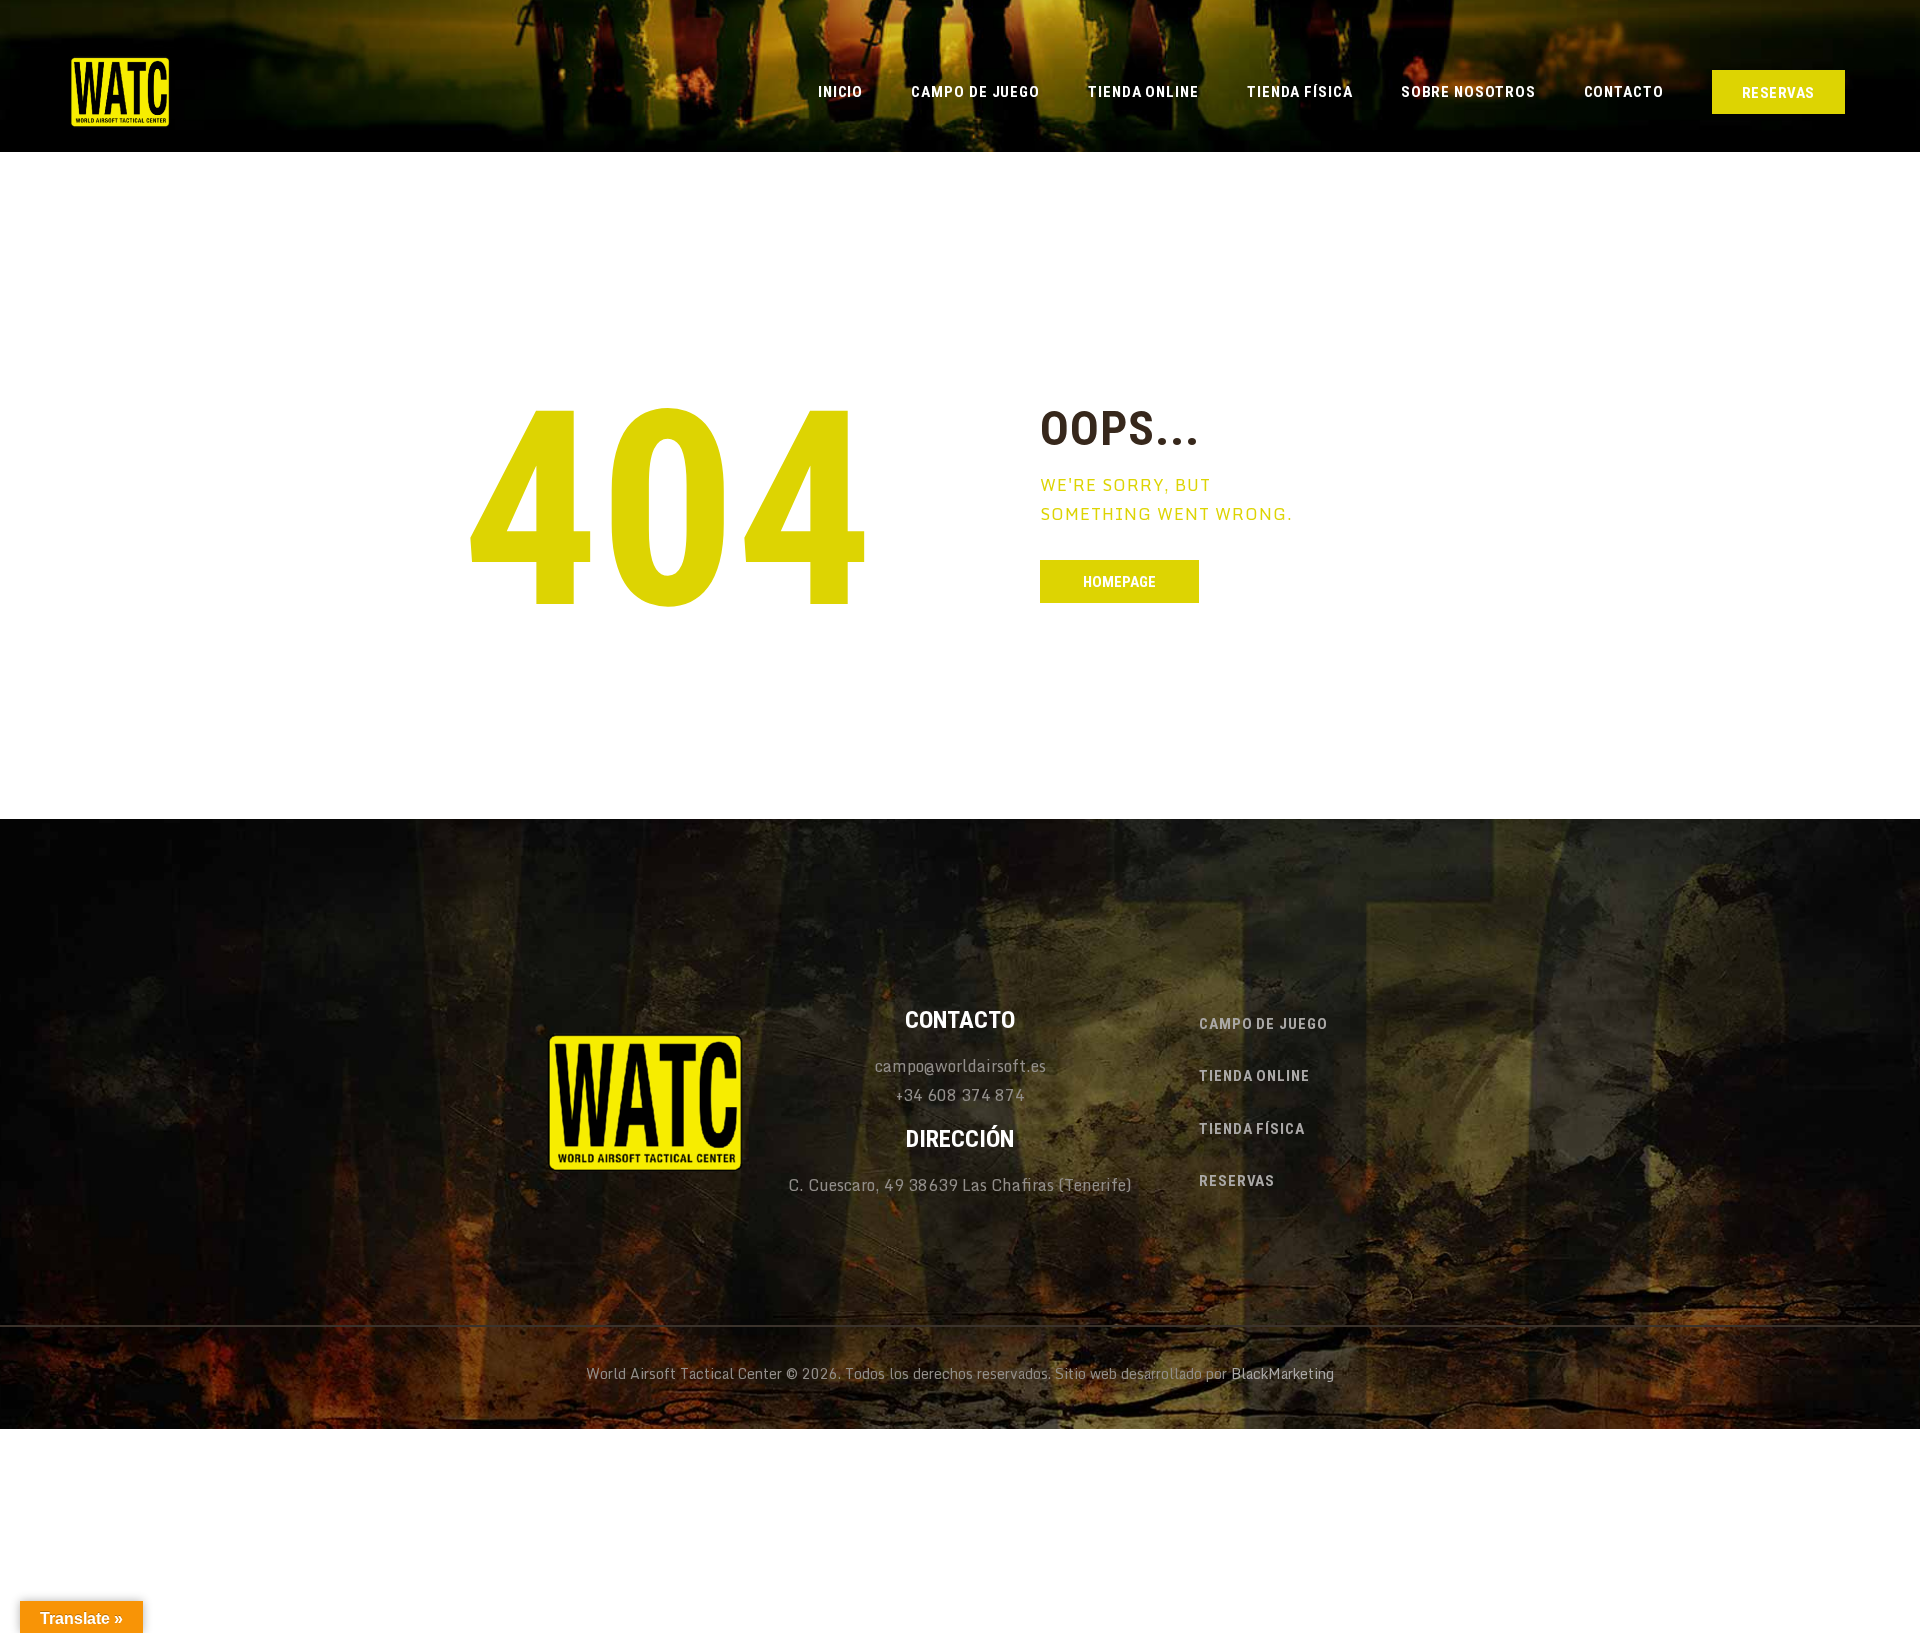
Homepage (1119, 582)
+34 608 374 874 (960, 1095)
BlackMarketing (1282, 1373)
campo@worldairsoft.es (960, 1066)
